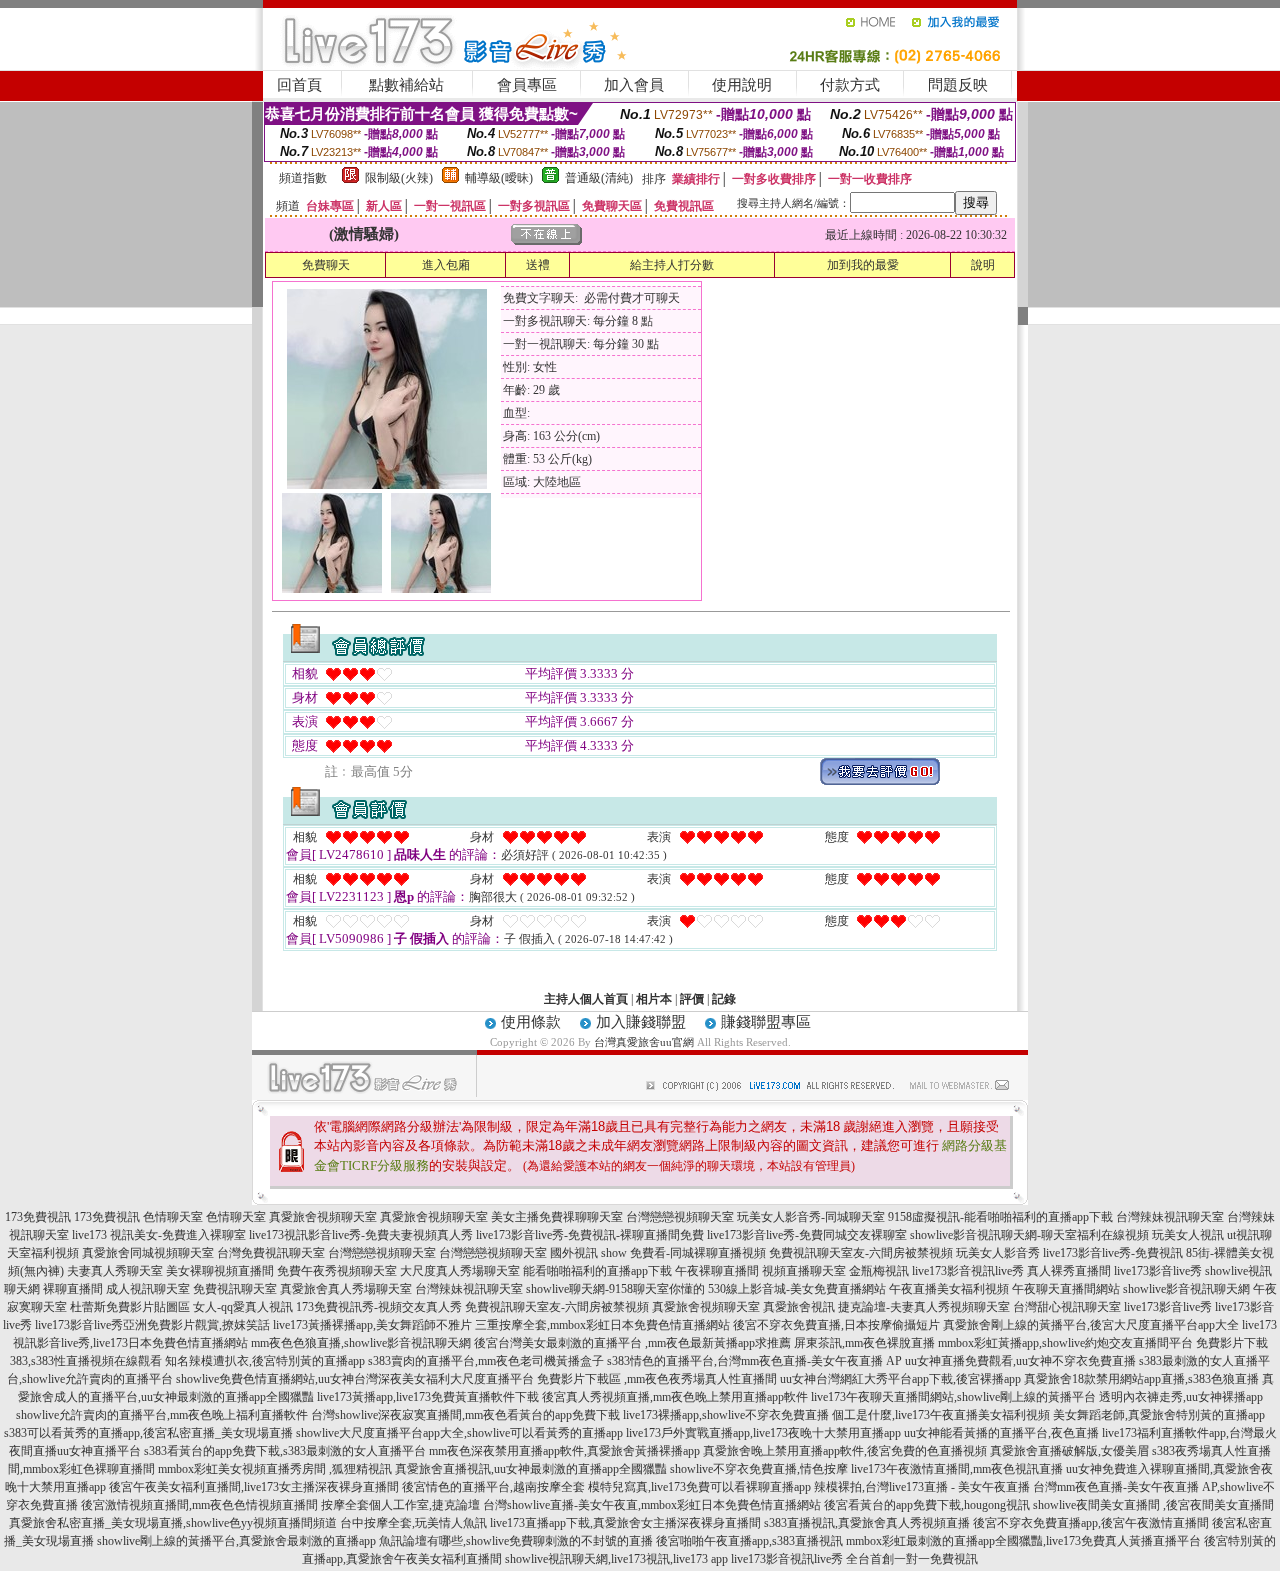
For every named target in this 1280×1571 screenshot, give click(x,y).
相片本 (654, 999)
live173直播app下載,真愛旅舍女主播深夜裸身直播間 (625, 1523)
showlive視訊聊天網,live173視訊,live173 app (616, 1559)
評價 (692, 999)
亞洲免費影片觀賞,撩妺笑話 (196, 1325)
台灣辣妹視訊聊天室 (1170, 1217)
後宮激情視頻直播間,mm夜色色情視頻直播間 (199, 1505)
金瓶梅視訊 (879, 1271)
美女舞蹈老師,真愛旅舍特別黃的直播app (1159, 1415)
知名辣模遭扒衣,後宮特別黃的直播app (265, 1361)
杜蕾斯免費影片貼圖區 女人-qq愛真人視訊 (181, 1307)
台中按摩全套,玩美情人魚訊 (413, 1523)
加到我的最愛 (863, 265)
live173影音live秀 (1158, 1271)
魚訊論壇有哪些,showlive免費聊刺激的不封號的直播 (516, 1541)
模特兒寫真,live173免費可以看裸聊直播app (699, 1487)
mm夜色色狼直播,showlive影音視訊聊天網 (361, 1343)
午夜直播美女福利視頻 (949, 1289)
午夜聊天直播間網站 (1066, 1289)
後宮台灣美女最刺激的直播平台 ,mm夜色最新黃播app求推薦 (632, 1343)
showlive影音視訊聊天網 (1186, 1289)
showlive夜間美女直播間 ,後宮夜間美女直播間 (1153, 1505)
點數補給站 (406, 85)
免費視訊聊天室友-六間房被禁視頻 (861, 1253)
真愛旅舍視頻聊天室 (323, 1217)
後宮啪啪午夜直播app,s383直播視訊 (749, 1541)
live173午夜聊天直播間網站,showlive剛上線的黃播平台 (953, 1397)
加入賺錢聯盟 (641, 1022)
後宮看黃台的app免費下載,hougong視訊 (927, 1505)
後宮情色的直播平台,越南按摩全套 (493, 1487)
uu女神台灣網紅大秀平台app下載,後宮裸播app (900, 1379)
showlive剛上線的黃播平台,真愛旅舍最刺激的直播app (236, 1541)
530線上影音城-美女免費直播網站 (797, 1289)
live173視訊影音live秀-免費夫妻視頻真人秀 (361, 1235)
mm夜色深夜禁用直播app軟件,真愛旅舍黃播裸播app (564, 1451)
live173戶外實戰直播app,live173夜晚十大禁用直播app (763, 1433)
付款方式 (850, 85)
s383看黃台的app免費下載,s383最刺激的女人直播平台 (285, 1451)
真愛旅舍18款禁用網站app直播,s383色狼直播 (1141, 1379)
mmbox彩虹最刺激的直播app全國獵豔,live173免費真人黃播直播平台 (1023, 1541)
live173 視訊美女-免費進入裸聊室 (159, 1235)
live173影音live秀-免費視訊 (1113, 1253)
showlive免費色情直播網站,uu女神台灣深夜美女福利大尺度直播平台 (355, 1379)
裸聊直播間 (73, 1289)
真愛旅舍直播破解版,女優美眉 (1069, 1451)
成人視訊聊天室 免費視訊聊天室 (191, 1289)
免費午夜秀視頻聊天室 (337, 1271)
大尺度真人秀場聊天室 (460, 1271)
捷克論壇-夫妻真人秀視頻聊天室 (924, 1307)
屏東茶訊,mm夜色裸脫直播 (864, 1343)
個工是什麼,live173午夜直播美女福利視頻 (941, 1415)
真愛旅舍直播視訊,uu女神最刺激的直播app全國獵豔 (531, 1469)
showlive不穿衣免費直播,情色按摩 (759, 1469)
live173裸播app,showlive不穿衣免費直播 (726, 1415)
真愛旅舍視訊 (799, 1307)
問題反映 (958, 85)
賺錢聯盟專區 (766, 1022)
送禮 (538, 265)
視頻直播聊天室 (804, 1271)
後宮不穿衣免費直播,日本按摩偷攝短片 (836, 1325)
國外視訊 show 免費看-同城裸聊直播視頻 (658, 1253)
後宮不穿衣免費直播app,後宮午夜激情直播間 (1091, 1523)
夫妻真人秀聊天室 (115, 1271)
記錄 (724, 999)
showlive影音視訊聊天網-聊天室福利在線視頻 (1029, 1235)
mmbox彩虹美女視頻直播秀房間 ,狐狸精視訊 (275, 1469)
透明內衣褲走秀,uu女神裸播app (1181, 1397)
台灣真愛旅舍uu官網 (644, 1042)
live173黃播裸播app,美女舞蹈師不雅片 (372, 1325)
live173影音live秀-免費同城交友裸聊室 (807, 1235)
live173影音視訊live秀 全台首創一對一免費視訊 (854, 1559)
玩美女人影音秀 (998, 1253)
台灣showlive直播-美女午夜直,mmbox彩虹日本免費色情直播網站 (652, 1505)
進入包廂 (446, 265)
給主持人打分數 (672, 265)
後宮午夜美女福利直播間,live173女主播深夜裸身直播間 (254, 1487)
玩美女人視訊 (1188, 1235)
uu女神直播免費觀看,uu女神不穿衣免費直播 (1020, 1361)
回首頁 (299, 85)
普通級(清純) (599, 178)
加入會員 (634, 85)
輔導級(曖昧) (499, 178)
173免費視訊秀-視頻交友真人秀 (379, 1307)
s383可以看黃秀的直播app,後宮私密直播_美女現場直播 (148, 1433)
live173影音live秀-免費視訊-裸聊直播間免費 (590, 1235)
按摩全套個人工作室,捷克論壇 (400, 1505)
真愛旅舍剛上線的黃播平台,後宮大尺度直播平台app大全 (1091, 1325)
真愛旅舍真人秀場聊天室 (346, 1289)
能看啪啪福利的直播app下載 (597, 1271)
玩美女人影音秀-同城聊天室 (811, 1217)
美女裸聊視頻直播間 (220, 1271)
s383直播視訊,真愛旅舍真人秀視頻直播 (867, 1523)
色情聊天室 (173, 1217)
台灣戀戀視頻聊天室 (680, 1217)
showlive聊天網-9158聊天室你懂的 (615, 1289)
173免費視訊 (38, 1217)
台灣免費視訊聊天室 (271, 1253)
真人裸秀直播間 (1069, 1271)
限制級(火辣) (399, 178)
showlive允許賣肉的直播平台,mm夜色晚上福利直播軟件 (162, 1415)
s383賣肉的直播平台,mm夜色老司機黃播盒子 (486, 1361)
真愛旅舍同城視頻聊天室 (148, 1253)
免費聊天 (326, 265)
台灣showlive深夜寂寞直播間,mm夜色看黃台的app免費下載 (465, 1415)
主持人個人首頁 (586, 999)
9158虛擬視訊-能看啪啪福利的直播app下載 (1000, 1217)
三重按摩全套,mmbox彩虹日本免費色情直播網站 (602, 1325)
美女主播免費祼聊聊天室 (557, 1217)
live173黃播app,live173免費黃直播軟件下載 (428, 1397)
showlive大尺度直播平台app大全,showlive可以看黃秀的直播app (459, 1433)
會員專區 (527, 85)
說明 (983, 265)
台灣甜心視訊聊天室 (1067, 1307)
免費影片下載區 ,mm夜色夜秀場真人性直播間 (657, 1379)
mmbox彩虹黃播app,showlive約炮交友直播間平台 (1065, 1343)
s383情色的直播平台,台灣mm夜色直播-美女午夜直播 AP (754, 1361)
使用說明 (742, 85)
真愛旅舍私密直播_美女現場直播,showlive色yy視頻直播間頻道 (173, 1523)
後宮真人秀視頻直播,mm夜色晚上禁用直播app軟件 (675, 1397)
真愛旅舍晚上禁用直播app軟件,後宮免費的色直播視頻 (845, 1451)
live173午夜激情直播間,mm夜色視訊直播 (957, 1469)
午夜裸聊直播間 (717, 1271)
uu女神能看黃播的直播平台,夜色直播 (1001, 1433)
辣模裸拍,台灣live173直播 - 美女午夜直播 (922, 1487)
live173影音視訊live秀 (968, 1271)
